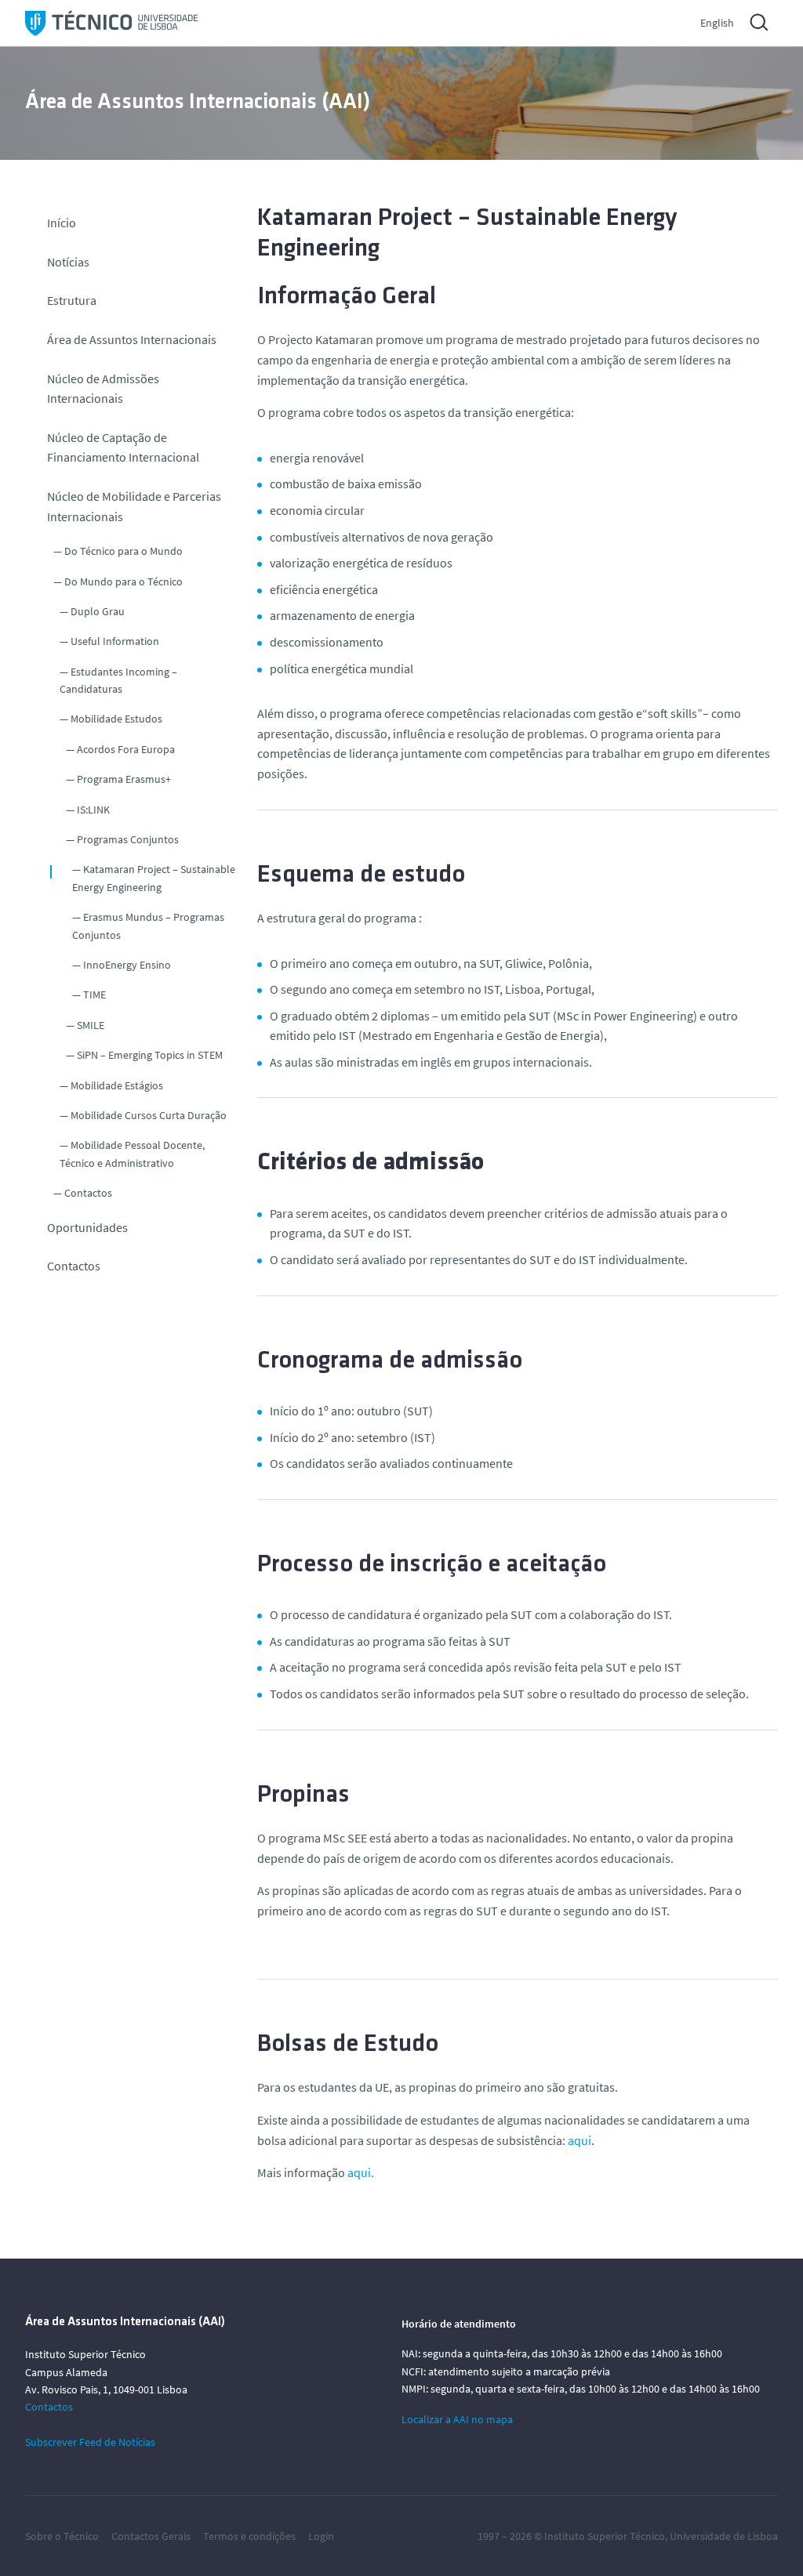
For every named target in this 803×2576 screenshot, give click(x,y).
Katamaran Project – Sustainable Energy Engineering (154, 878)
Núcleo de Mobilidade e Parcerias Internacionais (134, 506)
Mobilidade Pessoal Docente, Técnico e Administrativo (132, 1154)
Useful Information (115, 641)
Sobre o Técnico (62, 2536)
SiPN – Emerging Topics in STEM (150, 1055)
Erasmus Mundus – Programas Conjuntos (148, 926)
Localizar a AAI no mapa (457, 2419)
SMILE (91, 1025)
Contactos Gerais (151, 2536)
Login (321, 2536)
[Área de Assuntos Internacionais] (111, 23)
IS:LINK (93, 810)
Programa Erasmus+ (124, 779)
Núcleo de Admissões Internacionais (103, 389)
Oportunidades (87, 1227)
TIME (94, 995)
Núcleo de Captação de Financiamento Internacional (123, 447)
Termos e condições (249, 2536)
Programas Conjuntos (128, 839)
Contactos (88, 1193)
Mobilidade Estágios (117, 1085)
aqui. (361, 2172)
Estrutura (72, 300)
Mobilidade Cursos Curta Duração (149, 1115)
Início (62, 223)
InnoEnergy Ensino (127, 965)
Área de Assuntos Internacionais (132, 339)
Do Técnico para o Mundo (124, 551)
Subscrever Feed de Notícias (90, 2442)
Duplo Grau (98, 611)
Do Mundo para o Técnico (124, 582)
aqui (580, 2140)
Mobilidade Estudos (116, 719)
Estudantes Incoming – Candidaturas (118, 680)
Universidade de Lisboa (724, 2536)
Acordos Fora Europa (126, 749)
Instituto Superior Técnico (605, 2536)
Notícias (68, 262)
